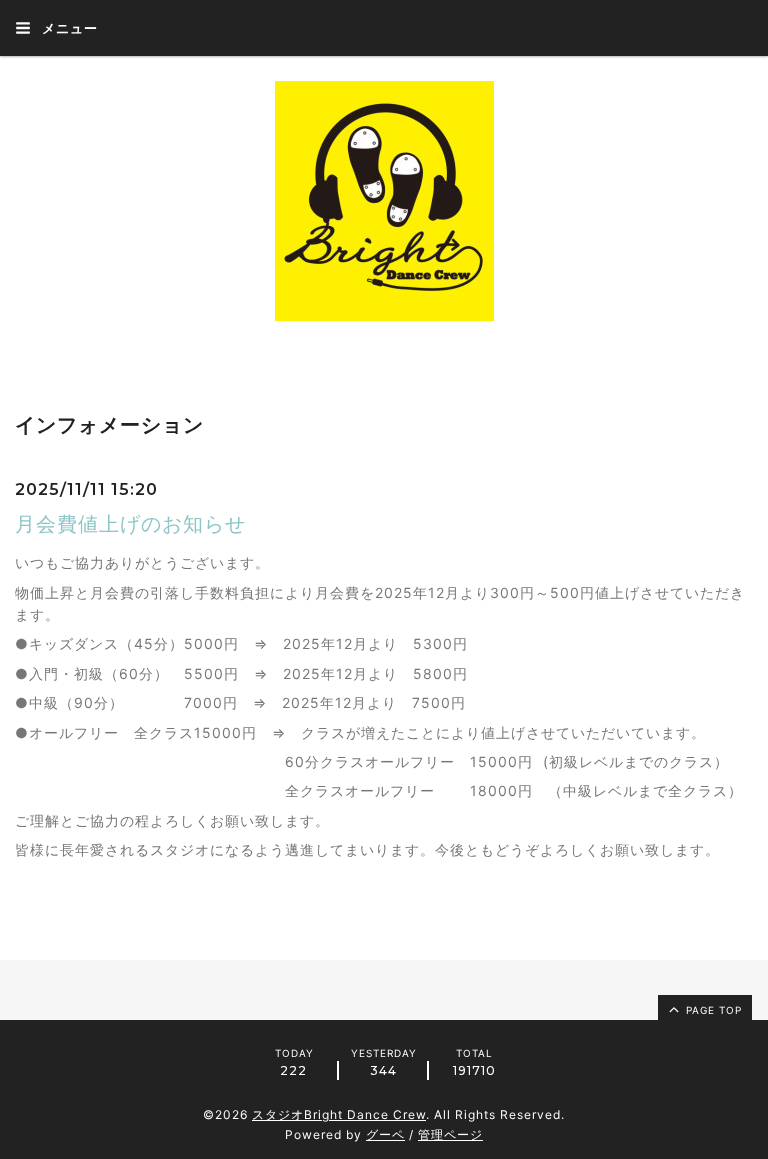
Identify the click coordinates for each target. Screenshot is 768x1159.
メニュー (68, 28)
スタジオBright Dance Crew (339, 1114)
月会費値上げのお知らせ (130, 524)
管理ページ (450, 1134)
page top (712, 1010)
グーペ (385, 1134)
